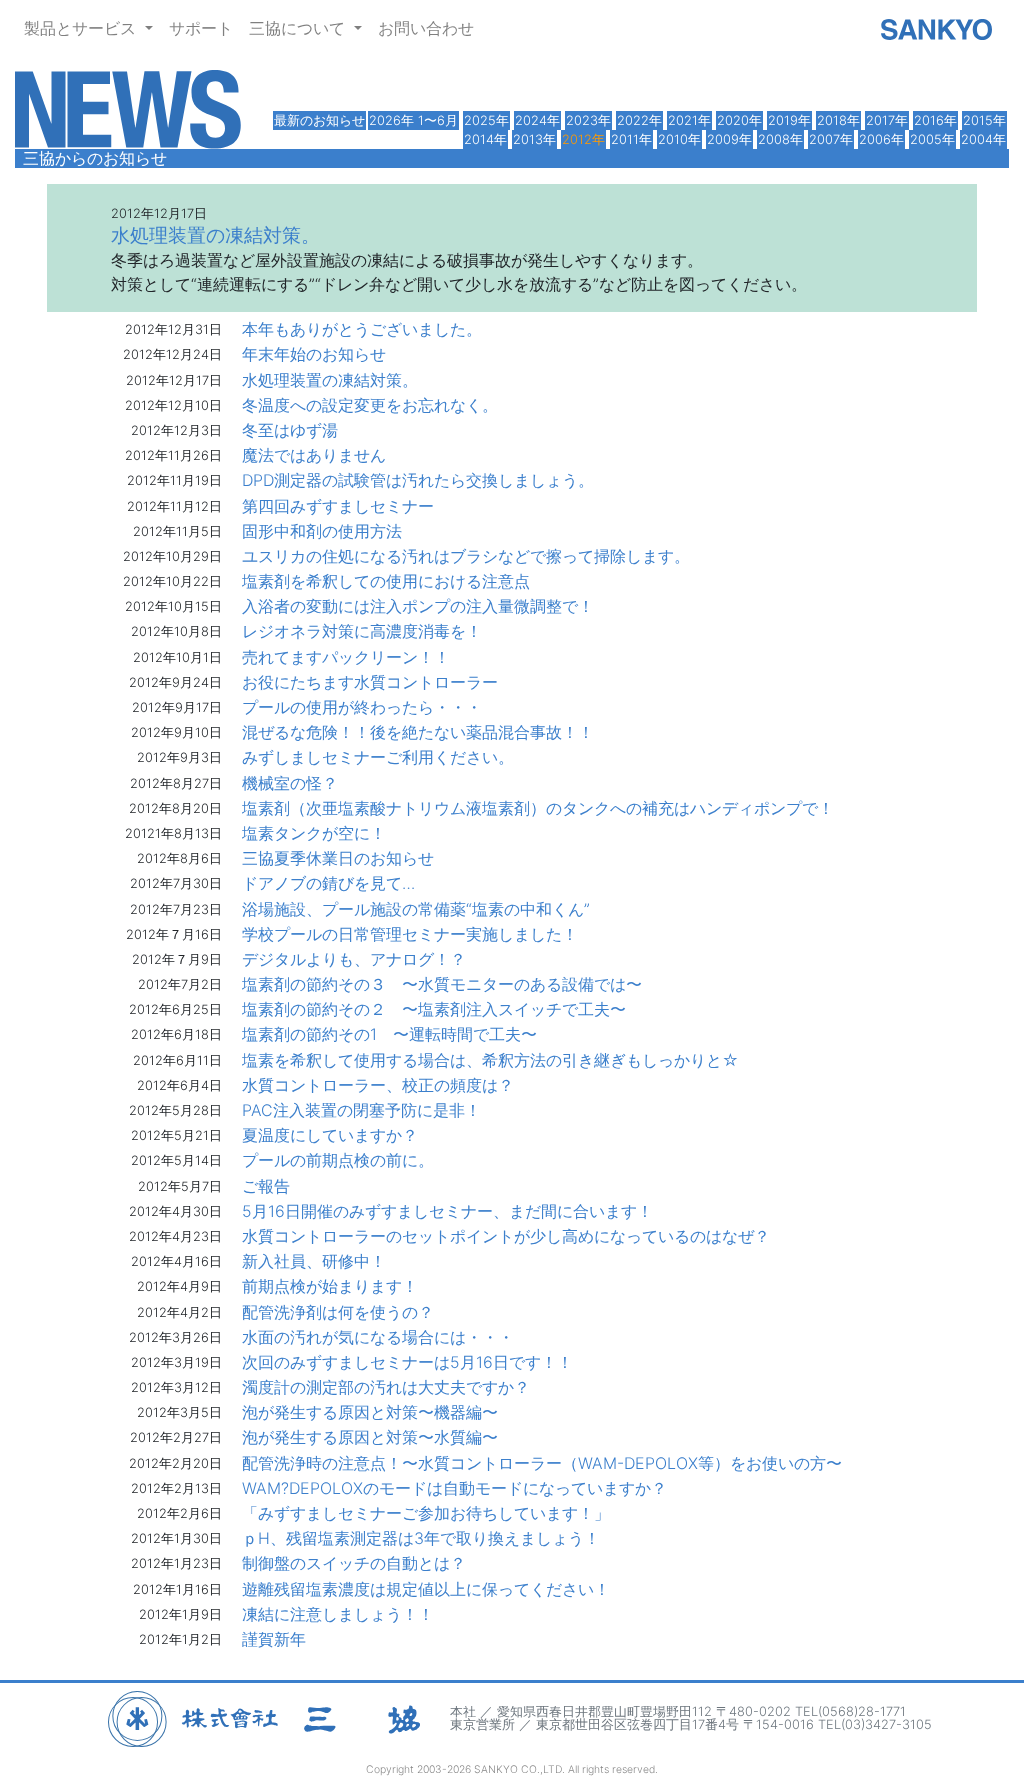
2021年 (689, 120)
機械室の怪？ (290, 783)
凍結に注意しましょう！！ (338, 1614)
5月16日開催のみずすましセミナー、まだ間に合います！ (447, 1211)
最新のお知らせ (319, 120)
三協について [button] (299, 28)
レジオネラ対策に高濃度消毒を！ (362, 631)
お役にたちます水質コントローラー (370, 682)
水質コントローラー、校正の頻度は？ (378, 1085)
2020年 (739, 120)
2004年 (983, 139)
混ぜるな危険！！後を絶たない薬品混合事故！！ (418, 732)
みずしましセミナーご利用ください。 (378, 757)
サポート (201, 28)
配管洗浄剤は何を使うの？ (338, 1312)
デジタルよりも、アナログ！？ (354, 959)
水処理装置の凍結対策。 (330, 380)
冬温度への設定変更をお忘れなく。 (370, 405)
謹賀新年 (274, 1639)
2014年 (485, 139)
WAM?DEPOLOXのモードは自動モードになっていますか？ (454, 1488)
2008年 (780, 139)
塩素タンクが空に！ (314, 833)
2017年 (887, 120)
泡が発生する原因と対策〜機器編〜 (370, 1412)
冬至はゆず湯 (290, 430)
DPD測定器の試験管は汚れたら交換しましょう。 (418, 480)
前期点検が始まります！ (330, 1286)
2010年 (679, 139)
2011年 (631, 139)
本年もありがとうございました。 (362, 329)
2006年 (881, 139)
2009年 (729, 139)
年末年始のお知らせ (314, 354)
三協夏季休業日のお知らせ (338, 858)
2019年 (789, 120)
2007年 (831, 139)
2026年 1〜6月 (413, 120)
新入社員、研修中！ (314, 1261)
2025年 (486, 120)
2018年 (838, 120)
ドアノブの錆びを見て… (328, 883)
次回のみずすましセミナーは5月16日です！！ (407, 1362)
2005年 (932, 139)
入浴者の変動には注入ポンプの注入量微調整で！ (418, 606)
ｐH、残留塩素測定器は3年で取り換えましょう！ (421, 1538)
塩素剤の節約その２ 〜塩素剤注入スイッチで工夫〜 (434, 1009)
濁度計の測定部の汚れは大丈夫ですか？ (386, 1387)
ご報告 (266, 1186)
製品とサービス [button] (82, 28)
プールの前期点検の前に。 (338, 1160)
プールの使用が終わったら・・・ (362, 707)
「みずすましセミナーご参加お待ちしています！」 (426, 1513)
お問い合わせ (426, 28)
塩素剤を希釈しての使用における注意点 (386, 581)
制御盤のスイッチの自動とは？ (354, 1563)
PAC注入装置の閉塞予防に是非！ (361, 1110)
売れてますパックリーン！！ (346, 657)
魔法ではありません (314, 455)
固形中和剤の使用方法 (322, 531)
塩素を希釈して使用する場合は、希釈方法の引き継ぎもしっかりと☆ (490, 1060)
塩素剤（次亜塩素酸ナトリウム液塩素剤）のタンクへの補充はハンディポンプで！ (538, 808)
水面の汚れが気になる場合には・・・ (378, 1337)
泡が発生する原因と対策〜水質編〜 (370, 1437)
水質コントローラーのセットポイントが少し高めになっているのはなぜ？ (506, 1236)
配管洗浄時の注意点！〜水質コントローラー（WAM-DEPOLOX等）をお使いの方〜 (542, 1463)
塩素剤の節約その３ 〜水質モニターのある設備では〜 (442, 984)
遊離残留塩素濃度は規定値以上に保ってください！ (426, 1589)
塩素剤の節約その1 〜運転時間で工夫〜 (389, 1034)
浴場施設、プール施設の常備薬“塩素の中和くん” (416, 909)
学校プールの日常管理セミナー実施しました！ (410, 934)
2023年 (588, 120)
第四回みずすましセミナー (338, 506)
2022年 (639, 120)
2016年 (935, 120)
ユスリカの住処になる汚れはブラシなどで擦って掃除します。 (466, 556)
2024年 (537, 120)
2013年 (534, 139)
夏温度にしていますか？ (330, 1135)
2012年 (583, 139)
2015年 (984, 120)
